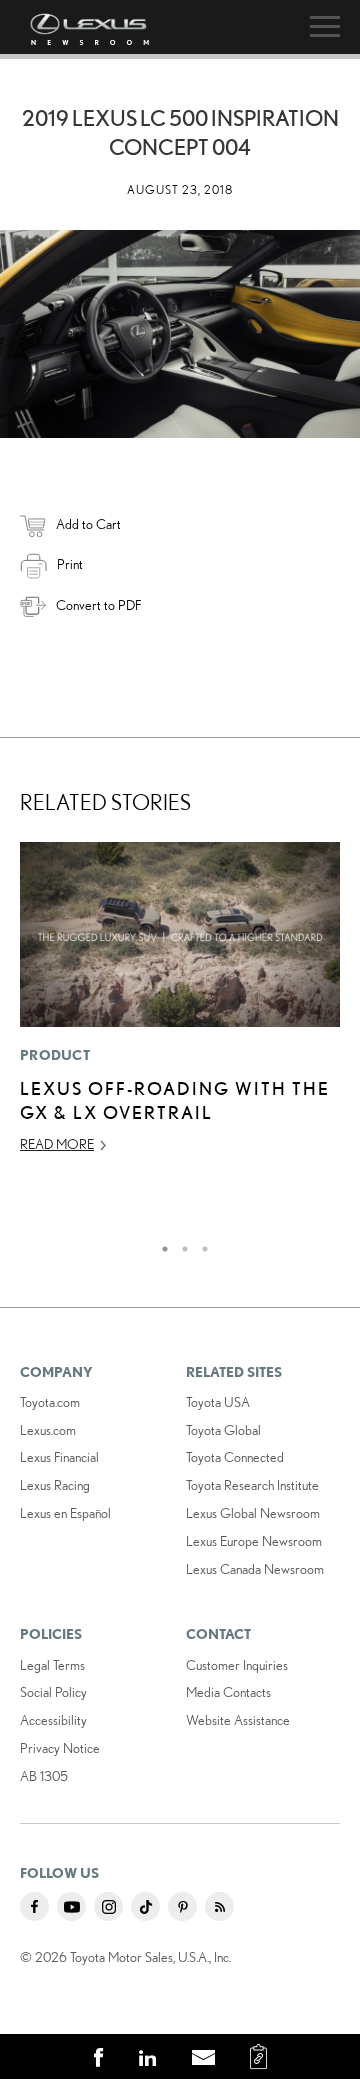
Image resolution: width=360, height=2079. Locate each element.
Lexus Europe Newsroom (254, 1541)
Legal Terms (52, 1665)
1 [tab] (160, 1244)
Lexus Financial (59, 1457)
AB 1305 (44, 1776)
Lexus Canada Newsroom (255, 1569)
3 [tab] (200, 1244)
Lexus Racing (55, 1485)
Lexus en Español (65, 1513)
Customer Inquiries (237, 1665)
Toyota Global (223, 1430)
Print (70, 564)
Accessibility (53, 1720)
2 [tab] (180, 1244)
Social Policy (53, 1692)
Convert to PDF (98, 605)
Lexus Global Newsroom (253, 1513)
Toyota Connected (235, 1457)
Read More (57, 1144)
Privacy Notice (60, 1748)
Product (55, 1055)
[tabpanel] (180, 1007)
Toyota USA (218, 1402)
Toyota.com (50, 1402)
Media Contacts (228, 1692)
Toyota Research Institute (252, 1485)
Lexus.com (48, 1430)
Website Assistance (238, 1720)
